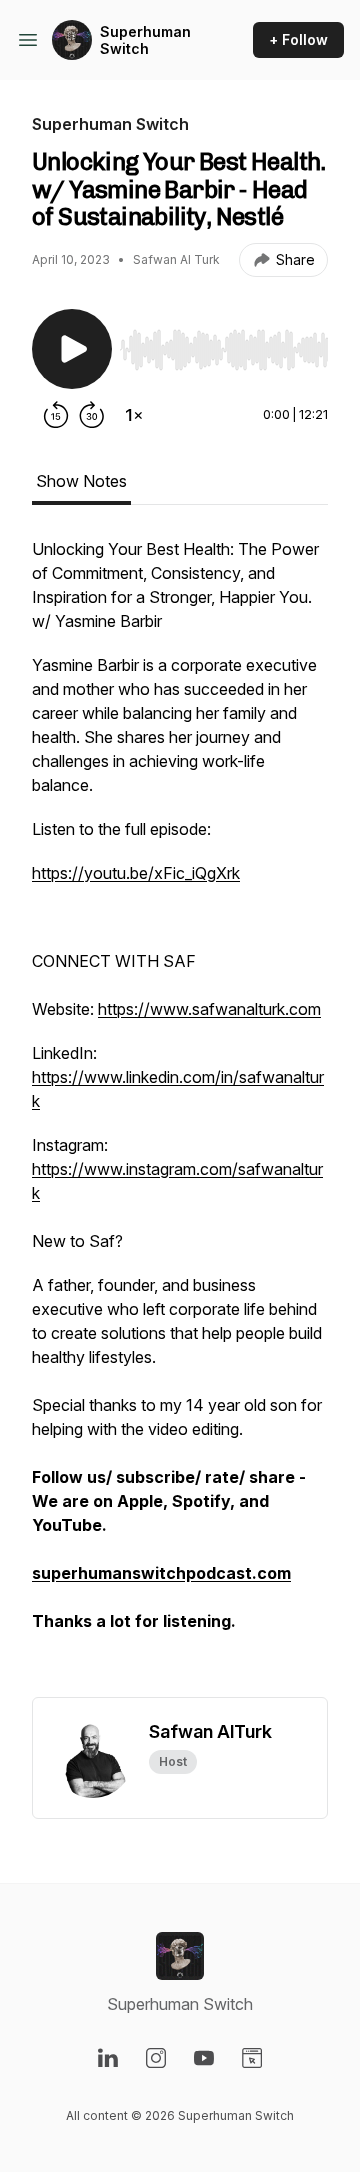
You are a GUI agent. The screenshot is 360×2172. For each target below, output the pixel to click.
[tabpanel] (180, 1117)
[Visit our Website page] (252, 2058)
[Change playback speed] (134, 415)
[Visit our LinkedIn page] (108, 2058)
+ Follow (298, 39)
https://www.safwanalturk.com (209, 1009)
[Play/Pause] (72, 349)
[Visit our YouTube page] (204, 2058)
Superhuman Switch (145, 40)
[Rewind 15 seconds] (56, 415)
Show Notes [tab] (81, 481)
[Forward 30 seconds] (92, 415)
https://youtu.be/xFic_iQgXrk (136, 873)
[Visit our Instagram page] (156, 2058)
